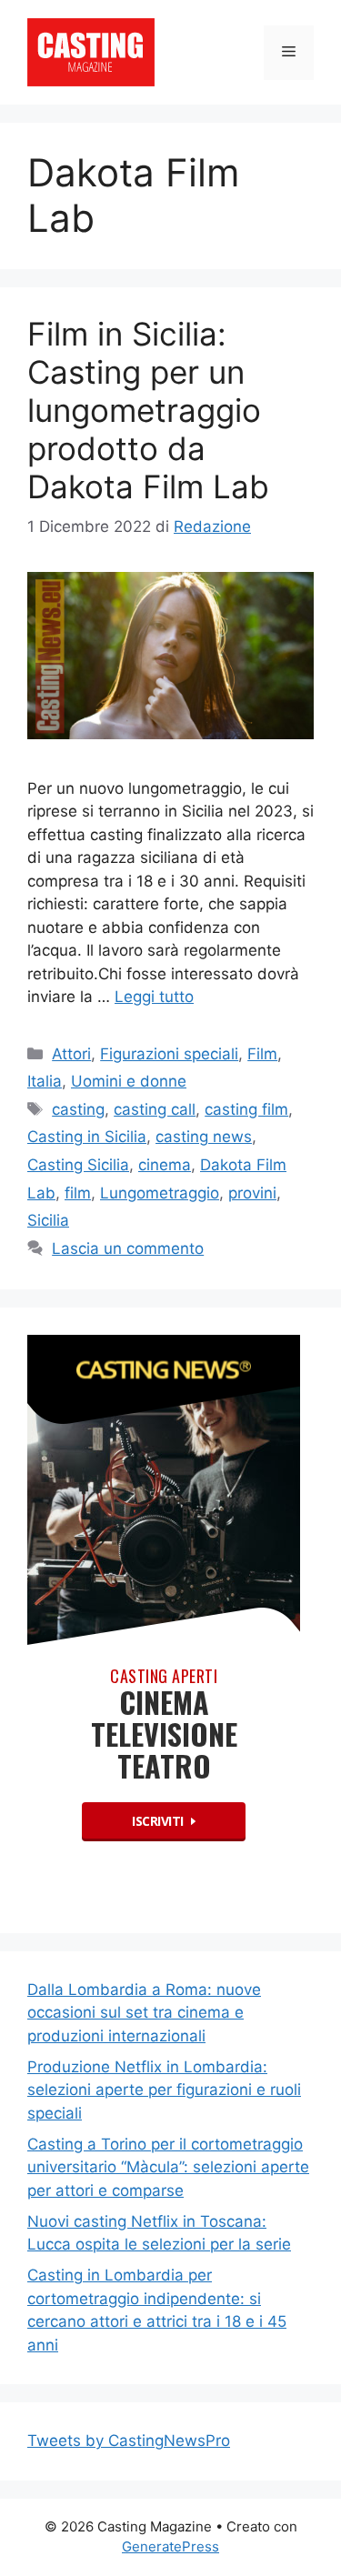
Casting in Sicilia (87, 1137)
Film (262, 1054)
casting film (246, 1109)
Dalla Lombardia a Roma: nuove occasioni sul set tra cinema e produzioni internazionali (144, 2013)
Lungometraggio (160, 1193)
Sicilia (48, 1220)
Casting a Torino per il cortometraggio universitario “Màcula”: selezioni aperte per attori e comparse (168, 2167)
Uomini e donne (129, 1081)
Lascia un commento (128, 1248)
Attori (71, 1054)
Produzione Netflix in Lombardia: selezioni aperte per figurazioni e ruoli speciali (164, 2090)
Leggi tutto (154, 997)
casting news (204, 1137)
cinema (165, 1165)
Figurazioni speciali (169, 1054)
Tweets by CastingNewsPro (129, 2441)
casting (78, 1109)
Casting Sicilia (78, 1165)
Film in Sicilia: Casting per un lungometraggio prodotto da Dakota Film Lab (148, 410)
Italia (45, 1081)
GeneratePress (170, 2546)
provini (252, 1193)
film (78, 1193)
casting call (155, 1109)
